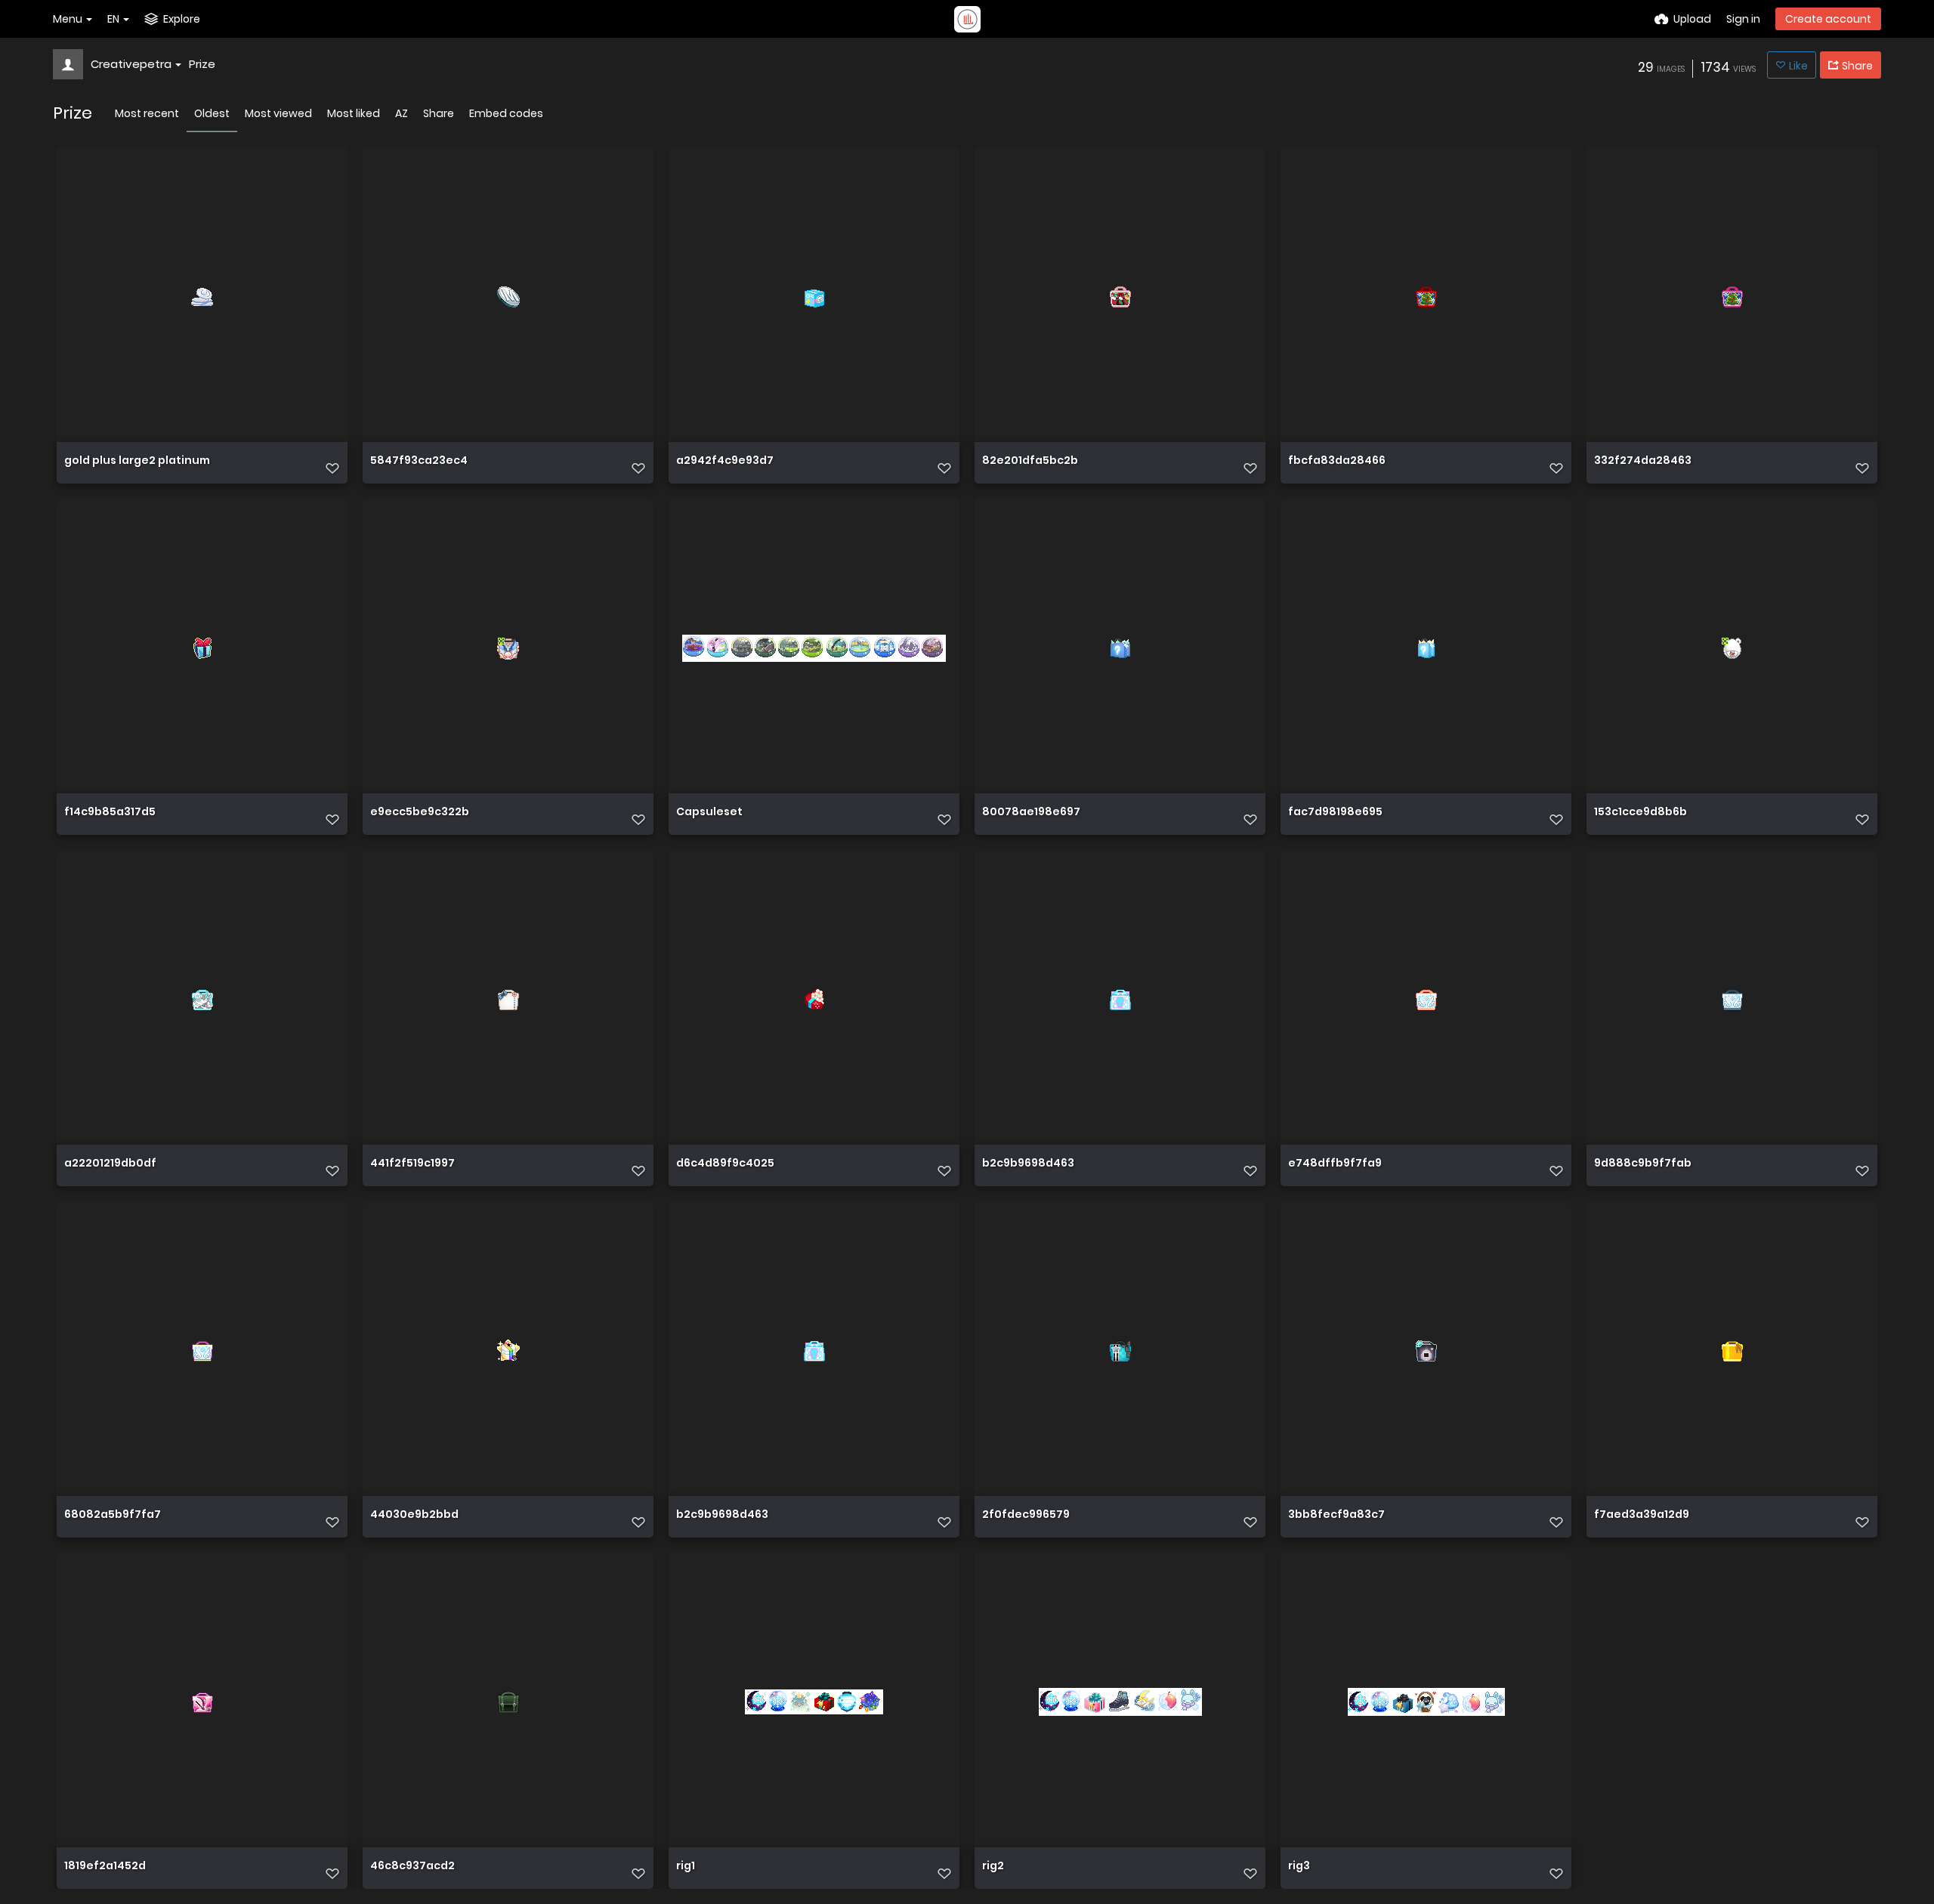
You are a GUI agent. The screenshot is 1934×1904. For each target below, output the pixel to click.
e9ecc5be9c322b (420, 813)
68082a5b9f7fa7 (113, 1515)
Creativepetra (131, 64)
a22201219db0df (110, 1164)
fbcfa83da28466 (1337, 461)
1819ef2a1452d (105, 1867)
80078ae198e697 (1031, 813)
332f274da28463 (1643, 461)
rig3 (1299, 1867)
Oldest (212, 113)
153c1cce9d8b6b (1641, 813)
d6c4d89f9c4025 (725, 1164)
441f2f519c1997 (412, 1164)
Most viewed (278, 113)
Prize (202, 64)
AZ (402, 113)
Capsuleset (709, 813)
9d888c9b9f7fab (1643, 1164)
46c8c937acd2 (412, 1867)
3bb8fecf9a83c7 (1336, 1515)
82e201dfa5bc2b (1030, 461)
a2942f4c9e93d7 (725, 461)
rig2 (993, 1867)
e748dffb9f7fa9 (1335, 1164)
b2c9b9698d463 (1028, 1164)
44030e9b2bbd (414, 1515)
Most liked (354, 113)
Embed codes (506, 113)
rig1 (686, 1867)
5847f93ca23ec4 (419, 461)
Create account (1828, 19)
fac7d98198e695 (1335, 813)
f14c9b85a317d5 (110, 813)
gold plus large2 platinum (137, 461)
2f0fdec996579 (1026, 1515)
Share (439, 113)
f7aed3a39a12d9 (1642, 1515)
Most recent (147, 113)
